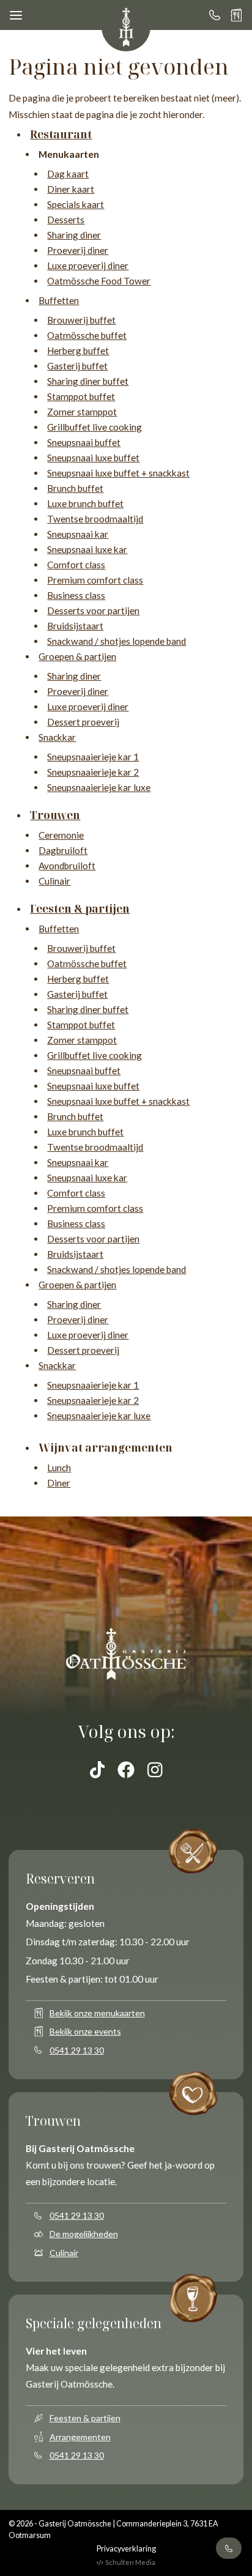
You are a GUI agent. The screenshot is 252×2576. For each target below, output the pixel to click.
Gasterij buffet (77, 366)
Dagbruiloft (63, 850)
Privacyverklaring (126, 2549)
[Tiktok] (98, 1770)
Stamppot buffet (81, 396)
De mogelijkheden (84, 2234)
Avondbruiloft (67, 866)
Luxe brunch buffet (85, 503)
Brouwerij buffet (81, 320)
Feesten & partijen (85, 2418)
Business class (76, 595)
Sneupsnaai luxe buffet (93, 458)
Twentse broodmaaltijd (95, 519)
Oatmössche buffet (87, 335)
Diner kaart (71, 189)
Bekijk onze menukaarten (97, 2013)
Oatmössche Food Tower (99, 281)
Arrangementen (80, 2437)
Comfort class (76, 565)
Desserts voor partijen (93, 611)
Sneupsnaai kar (78, 534)
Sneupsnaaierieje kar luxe (99, 787)
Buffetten (59, 300)
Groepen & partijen (77, 656)
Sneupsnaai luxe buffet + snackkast (118, 473)
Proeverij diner (78, 250)
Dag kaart (68, 174)
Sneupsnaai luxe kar (87, 549)
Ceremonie (61, 835)
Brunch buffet (75, 488)
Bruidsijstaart (75, 626)
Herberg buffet (78, 351)
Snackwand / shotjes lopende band (117, 641)
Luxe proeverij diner (88, 265)
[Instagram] (155, 1770)
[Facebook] (126, 1770)
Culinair (54, 881)
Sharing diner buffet (88, 381)
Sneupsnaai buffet (84, 442)
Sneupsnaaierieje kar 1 (93, 757)
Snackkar (57, 737)
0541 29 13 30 (77, 2050)
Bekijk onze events (85, 2031)
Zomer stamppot (82, 412)
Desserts (66, 220)
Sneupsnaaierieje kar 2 (93, 772)
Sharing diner (74, 235)
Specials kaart (76, 204)
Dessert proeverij (83, 722)
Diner (59, 1483)
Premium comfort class (95, 580)
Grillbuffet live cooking (94, 427)
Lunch (59, 1468)
